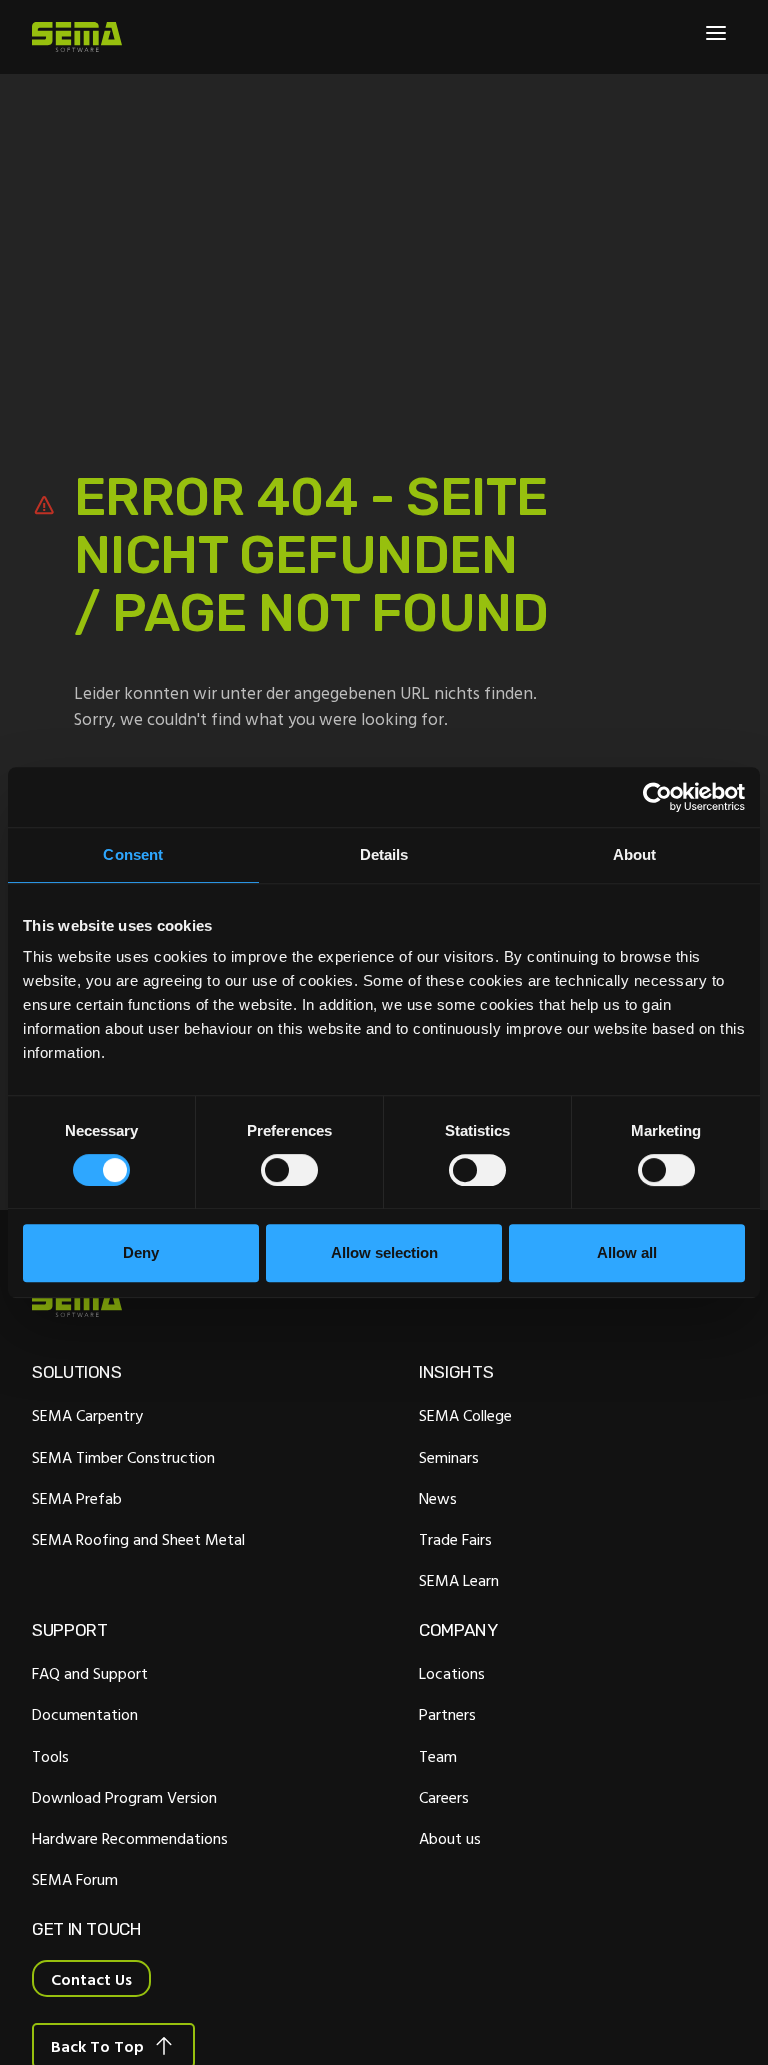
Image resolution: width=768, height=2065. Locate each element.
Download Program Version (124, 1797)
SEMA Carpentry (87, 1415)
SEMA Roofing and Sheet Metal (138, 1539)
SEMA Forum (75, 1879)
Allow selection (384, 1252)
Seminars (449, 1457)
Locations (452, 1673)
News (438, 1498)
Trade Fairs (455, 1539)
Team (438, 1756)
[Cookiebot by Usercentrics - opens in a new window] (657, 797)
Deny (141, 1252)
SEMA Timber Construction (123, 1457)
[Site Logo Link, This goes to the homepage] (77, 37)
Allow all (627, 1252)
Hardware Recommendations (130, 1838)
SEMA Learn (459, 1580)
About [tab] (635, 854)
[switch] (289, 1170)
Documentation (85, 1714)
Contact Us (91, 1979)
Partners (447, 1714)
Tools (50, 1756)
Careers (444, 1797)
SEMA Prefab (77, 1498)
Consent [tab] (133, 854)
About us (450, 1838)
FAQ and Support (90, 1673)
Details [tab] (384, 854)
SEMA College (465, 1415)
